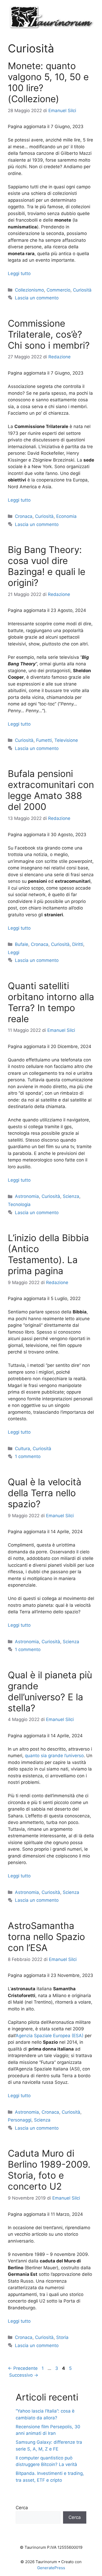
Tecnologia (19, 1204)
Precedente (23, 2368)
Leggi (14, 952)
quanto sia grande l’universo (54, 1756)
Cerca (22, 2508)
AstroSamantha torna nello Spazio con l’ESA (46, 1937)
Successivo (24, 2375)
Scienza (71, 1196)
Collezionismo (29, 290)
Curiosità (82, 290)
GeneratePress (51, 2568)
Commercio (58, 290)
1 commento (28, 1456)
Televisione (66, 740)
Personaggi (20, 2120)
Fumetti (44, 740)
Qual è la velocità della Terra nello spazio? (45, 1493)
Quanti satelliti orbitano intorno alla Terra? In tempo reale (51, 1002)
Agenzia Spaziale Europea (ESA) (50, 2036)
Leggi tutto (19, 273)
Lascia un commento (37, 298)
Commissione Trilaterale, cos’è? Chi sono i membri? (49, 334)
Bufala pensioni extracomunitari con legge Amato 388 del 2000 (51, 790)
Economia (66, 516)
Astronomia (27, 1196)
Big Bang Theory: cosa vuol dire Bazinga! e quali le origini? (47, 566)
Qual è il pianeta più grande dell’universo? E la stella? (50, 1691)
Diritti (78, 944)
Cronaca (24, 516)
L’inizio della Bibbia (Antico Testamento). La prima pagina (48, 1254)
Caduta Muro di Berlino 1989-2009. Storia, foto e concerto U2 (49, 2170)
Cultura (22, 1449)
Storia (62, 2337)
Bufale (22, 944)
